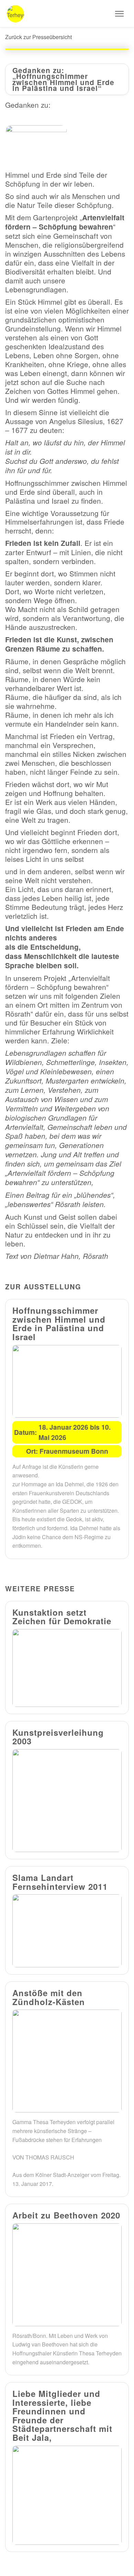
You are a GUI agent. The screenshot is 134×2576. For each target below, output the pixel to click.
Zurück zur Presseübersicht (38, 37)
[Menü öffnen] (119, 14)
